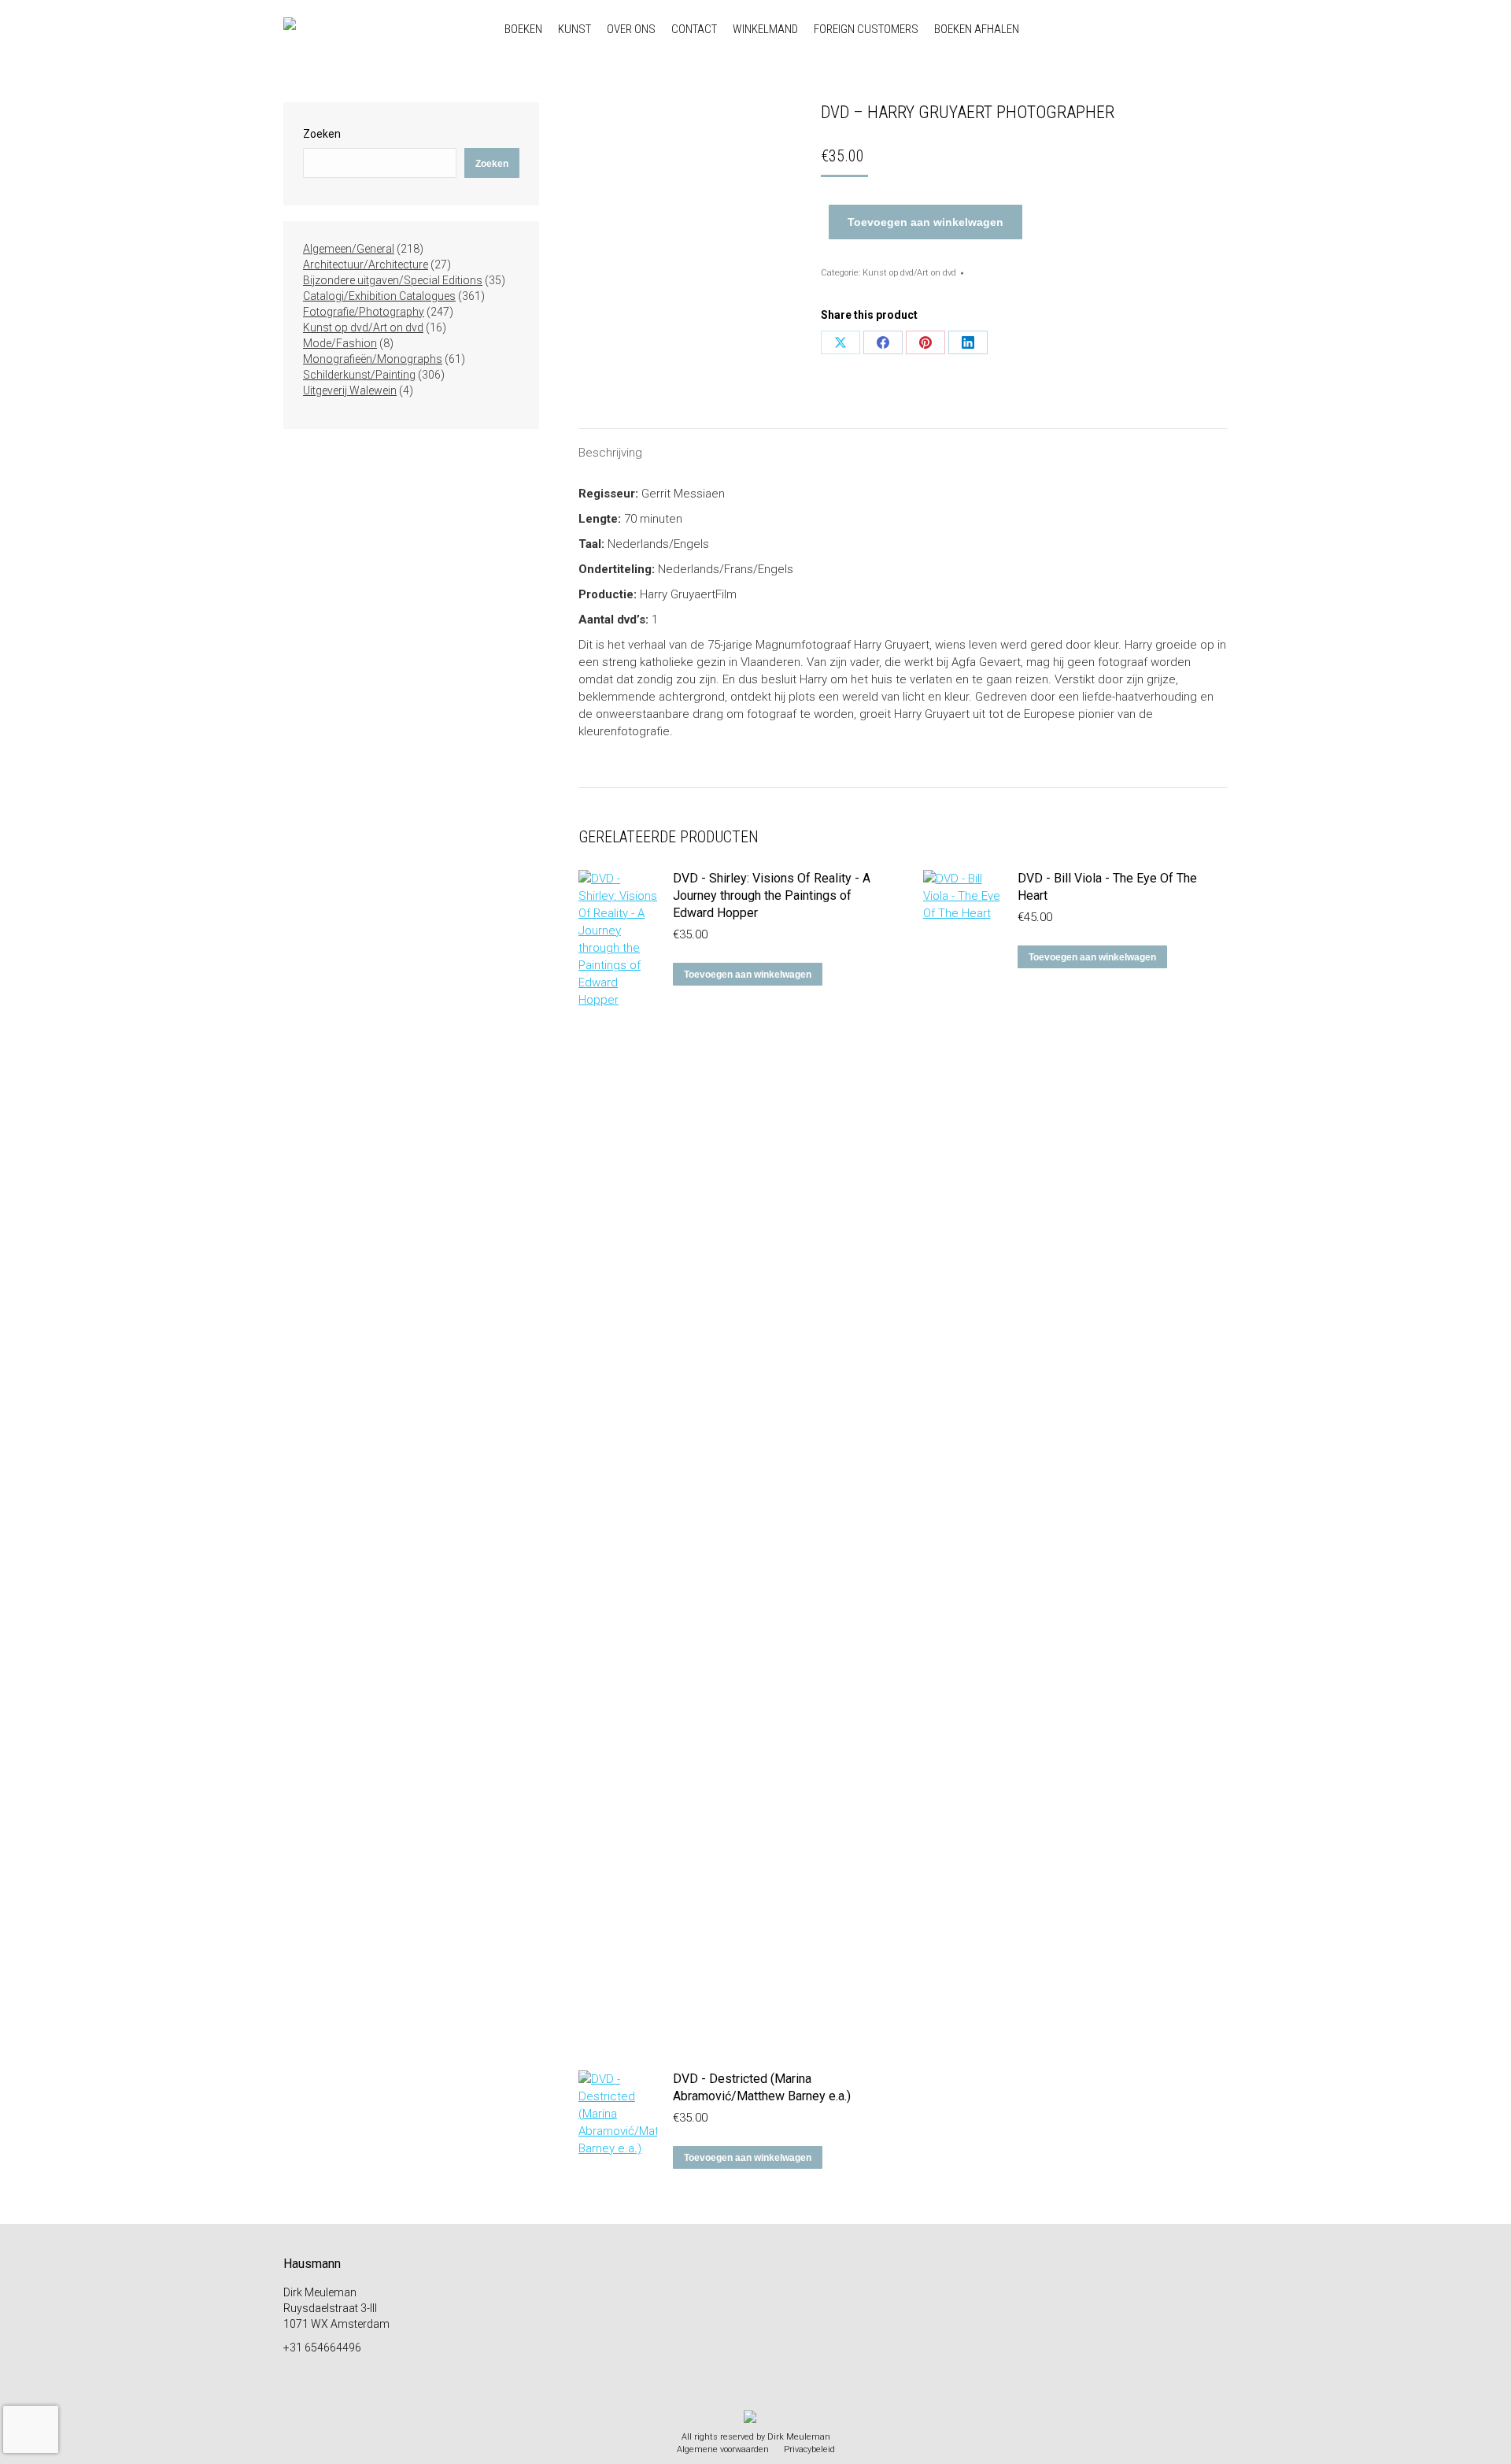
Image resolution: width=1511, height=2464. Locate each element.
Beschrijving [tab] (610, 453)
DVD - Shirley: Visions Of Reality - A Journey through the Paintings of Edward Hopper (772, 895)
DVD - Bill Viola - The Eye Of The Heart (1107, 887)
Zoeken (322, 134)
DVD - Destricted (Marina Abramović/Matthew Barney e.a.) (762, 2087)
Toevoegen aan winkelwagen (925, 222)
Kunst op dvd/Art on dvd (909, 273)
